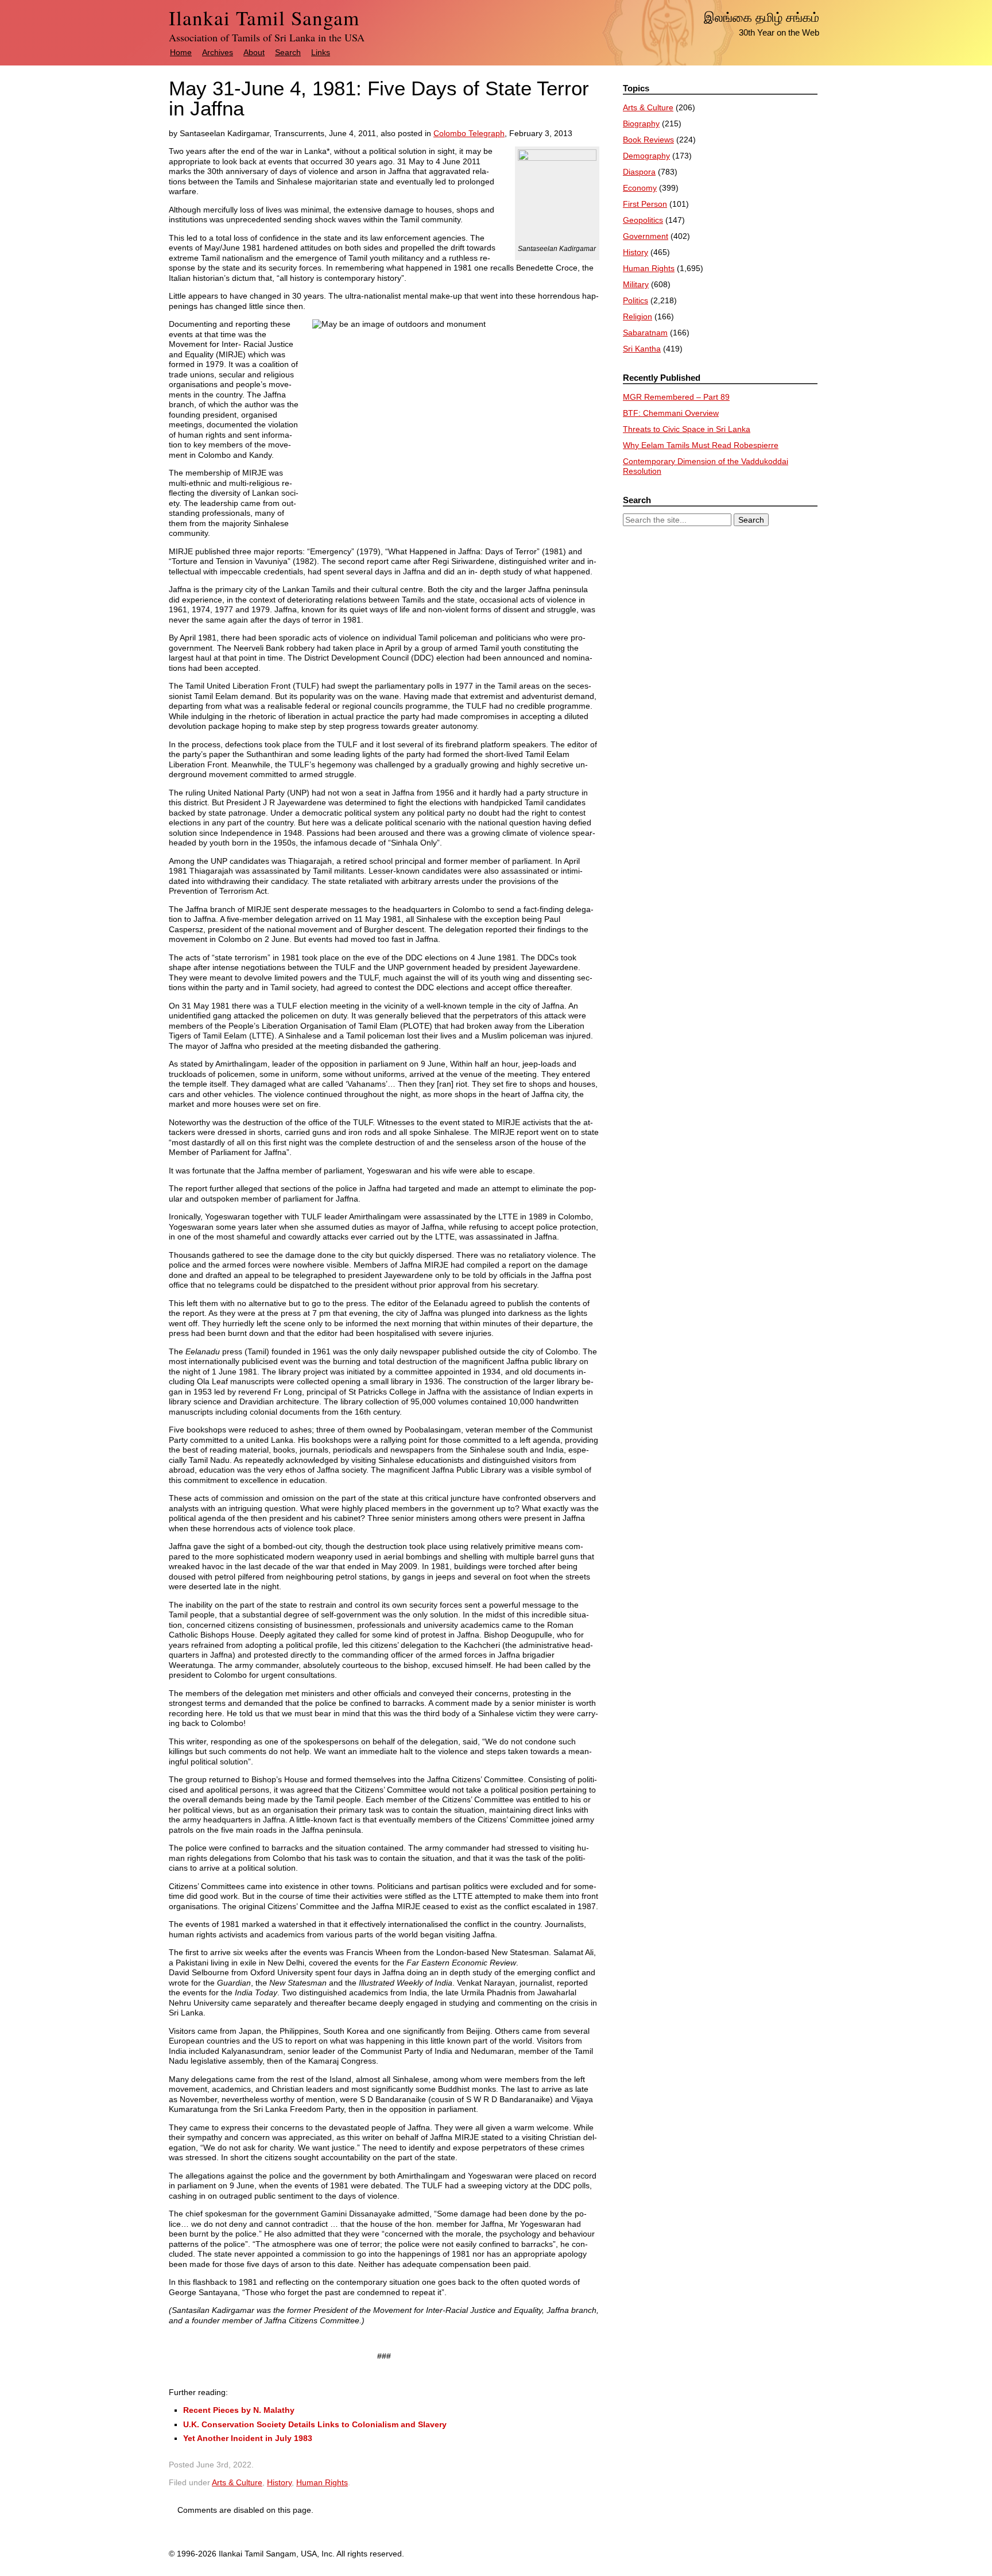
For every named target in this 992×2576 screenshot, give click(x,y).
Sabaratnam (645, 333)
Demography (646, 156)
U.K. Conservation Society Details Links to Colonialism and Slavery (315, 2424)
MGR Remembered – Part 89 (676, 397)
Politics (635, 300)
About (254, 52)
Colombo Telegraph (469, 133)
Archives (218, 52)
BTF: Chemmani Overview (671, 413)
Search (288, 52)
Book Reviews (648, 140)
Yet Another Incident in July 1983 (248, 2438)
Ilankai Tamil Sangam (264, 18)
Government (646, 236)
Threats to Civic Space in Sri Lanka (687, 429)
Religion (638, 316)
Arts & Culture (237, 2482)
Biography (641, 123)
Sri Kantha (642, 349)
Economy (640, 188)
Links (321, 52)
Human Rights (322, 2482)
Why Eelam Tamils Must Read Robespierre (701, 445)
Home (181, 52)
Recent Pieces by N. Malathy (239, 2410)
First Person (645, 204)
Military (636, 284)
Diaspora (639, 172)
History (279, 2482)
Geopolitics (643, 220)
